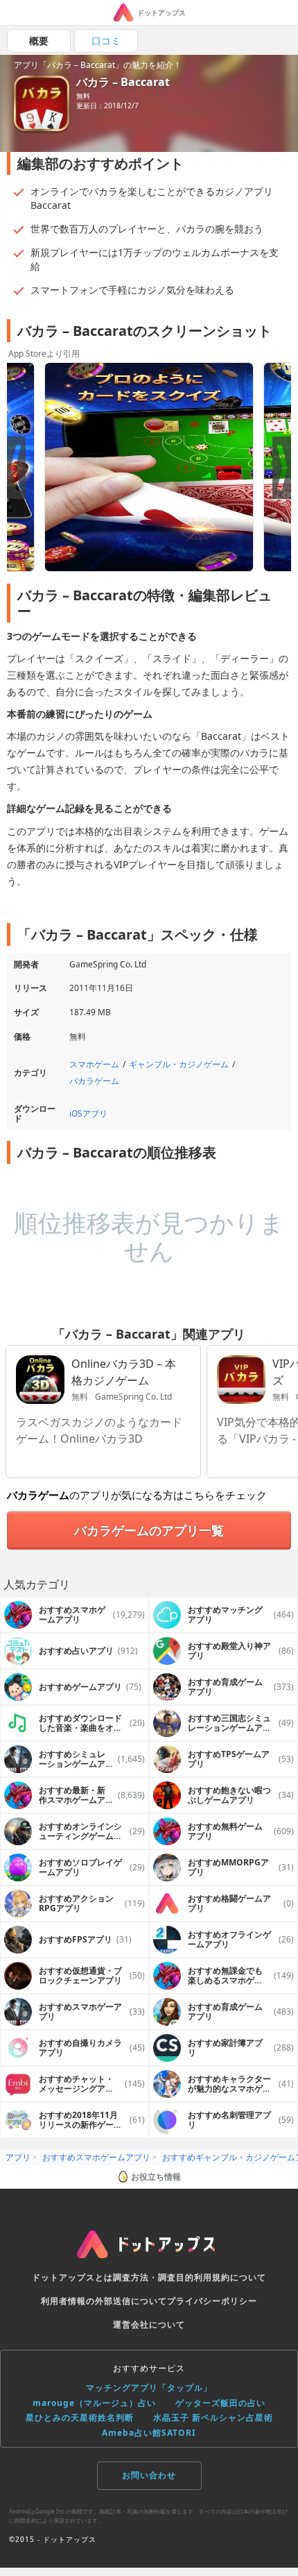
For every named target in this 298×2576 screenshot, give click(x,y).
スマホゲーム (94, 1064)
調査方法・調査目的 (154, 2277)
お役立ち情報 (156, 2177)
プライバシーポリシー (212, 2301)
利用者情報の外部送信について (104, 2301)
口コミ (106, 41)
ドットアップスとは (72, 2277)
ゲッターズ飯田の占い (220, 2403)
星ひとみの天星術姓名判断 (80, 2417)
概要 (39, 41)
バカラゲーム (94, 1081)
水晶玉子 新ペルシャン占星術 (213, 2417)
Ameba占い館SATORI (149, 2433)
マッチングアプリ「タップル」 (149, 2388)
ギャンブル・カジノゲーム (179, 1064)
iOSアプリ (88, 1113)
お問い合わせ (149, 2475)
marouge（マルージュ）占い (94, 2403)
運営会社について (149, 2324)
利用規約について (230, 2277)
